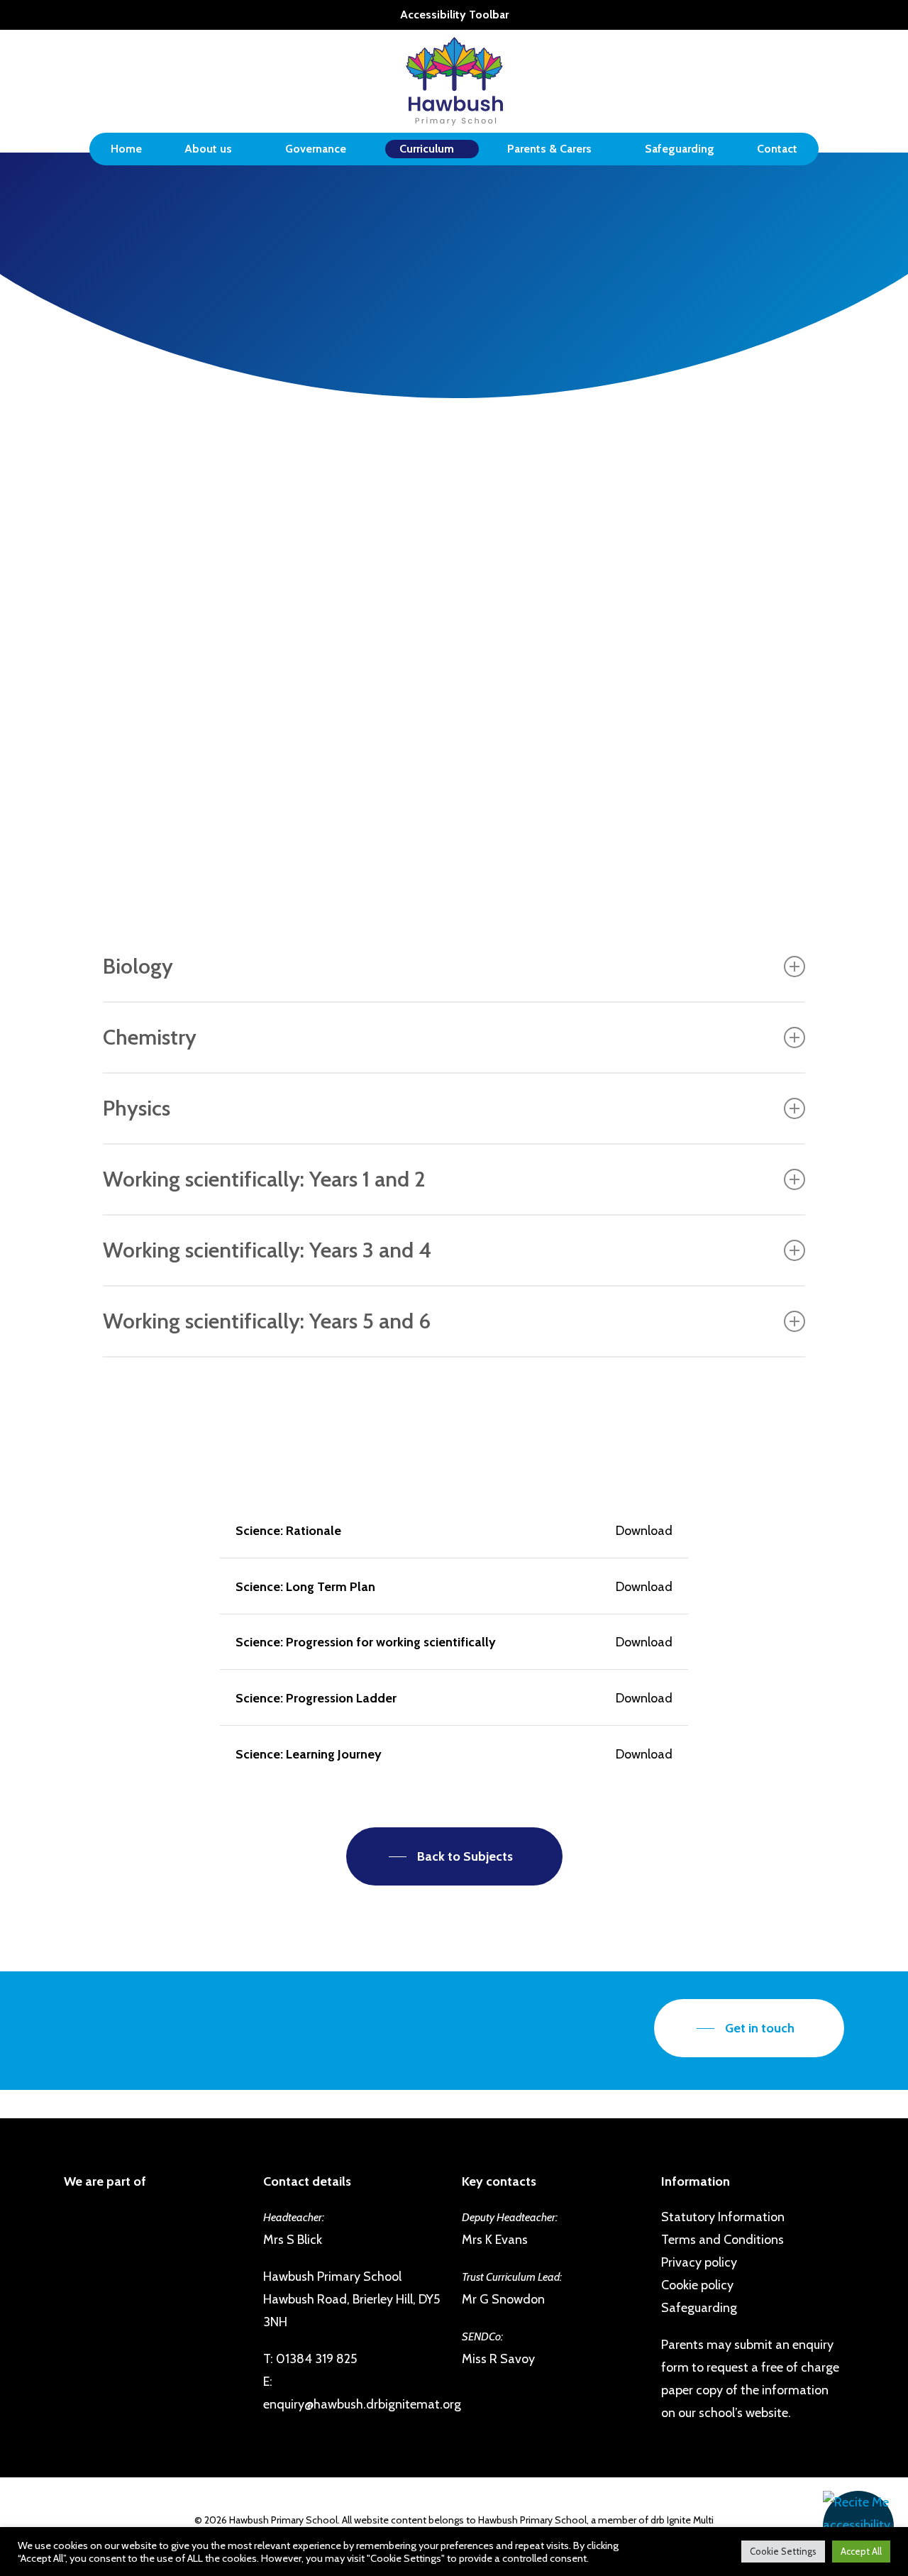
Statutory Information (723, 2217)
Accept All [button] (861, 2551)
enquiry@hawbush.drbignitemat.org (362, 2404)
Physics (137, 1108)
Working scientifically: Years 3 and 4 (267, 1250)
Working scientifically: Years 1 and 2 (264, 1179)
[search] (836, 81)
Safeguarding (699, 2308)
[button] (858, 2526)
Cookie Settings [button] (783, 2551)
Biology (138, 966)
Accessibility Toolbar (454, 15)
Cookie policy (697, 2285)
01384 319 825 (316, 2359)
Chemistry (150, 1037)
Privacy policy (699, 2262)
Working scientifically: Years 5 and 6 (267, 1321)
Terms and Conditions (722, 2240)
